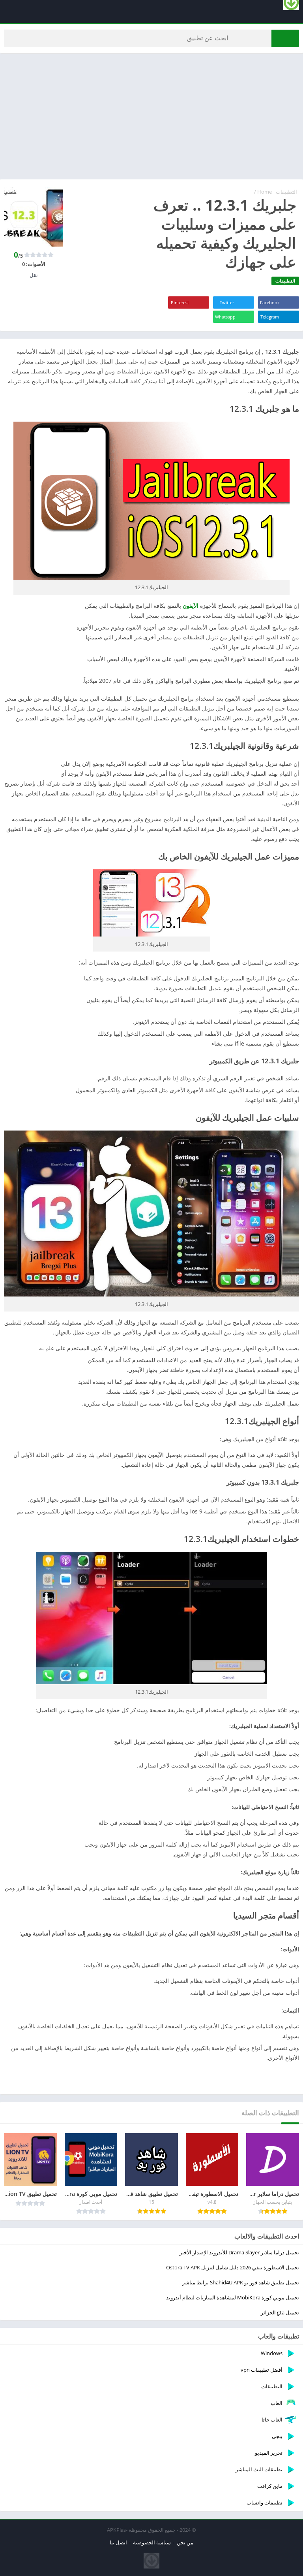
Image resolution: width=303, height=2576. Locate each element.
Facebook (270, 302)
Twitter (227, 302)
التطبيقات (286, 192)
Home (265, 192)
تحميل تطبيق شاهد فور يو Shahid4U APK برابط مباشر (241, 2282)
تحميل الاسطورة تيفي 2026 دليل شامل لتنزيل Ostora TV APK (233, 2267)
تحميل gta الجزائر (280, 2312)
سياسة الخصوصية (152, 2542)
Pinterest (180, 302)
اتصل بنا (118, 2542)
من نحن (185, 2542)
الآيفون (190, 606)
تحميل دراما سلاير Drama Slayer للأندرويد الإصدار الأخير (239, 2252)
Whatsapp (225, 317)
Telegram (270, 317)
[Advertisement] (151, 116)
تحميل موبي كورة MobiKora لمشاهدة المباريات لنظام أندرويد (233, 2297)
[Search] (285, 38)
